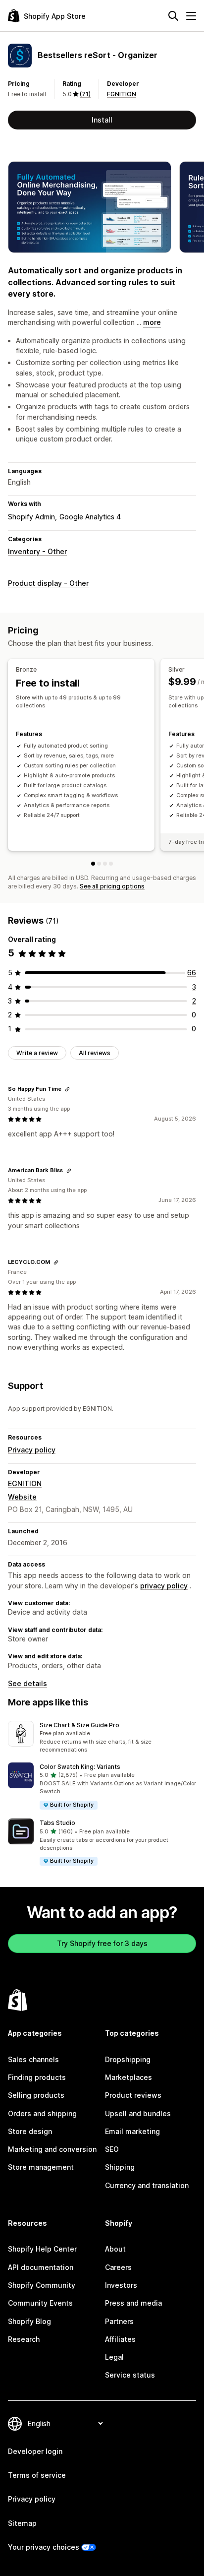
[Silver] (99, 864)
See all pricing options (112, 886)
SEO (112, 2149)
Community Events (40, 2303)
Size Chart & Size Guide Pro (79, 1725)
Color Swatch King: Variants (80, 1767)
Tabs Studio (57, 1823)
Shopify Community (42, 2285)
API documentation (41, 2267)
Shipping (120, 2167)
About (115, 2249)
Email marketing (132, 2131)
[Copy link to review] (67, 1089)
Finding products (37, 2077)
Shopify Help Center (42, 2249)
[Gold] (105, 864)
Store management (41, 2167)
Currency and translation (147, 2185)
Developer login (35, 2451)
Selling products (36, 2095)
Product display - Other (48, 583)
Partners (119, 2321)
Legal (114, 2357)
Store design (30, 2131)
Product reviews (133, 2095)
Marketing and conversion (52, 2149)
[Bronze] (93, 864)
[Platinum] (111, 864)
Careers (118, 2267)
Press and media (133, 2303)
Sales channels (33, 2059)
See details (27, 1683)
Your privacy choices (44, 2547)
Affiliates (120, 2339)
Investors (121, 2285)
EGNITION (122, 94)
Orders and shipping (42, 2113)
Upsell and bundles (138, 2113)
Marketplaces (128, 2077)
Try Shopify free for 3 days (102, 1943)
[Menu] (191, 16)
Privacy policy (32, 1450)
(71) (85, 94)
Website (22, 1497)
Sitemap (22, 2523)
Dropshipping (128, 2059)
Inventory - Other (37, 551)
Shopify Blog (29, 2321)
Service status (130, 2375)
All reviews (95, 1053)
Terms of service (37, 2475)
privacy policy (164, 1586)
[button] (102, 1738)
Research (24, 2339)
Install (102, 120)
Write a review (37, 1053)
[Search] (173, 16)
